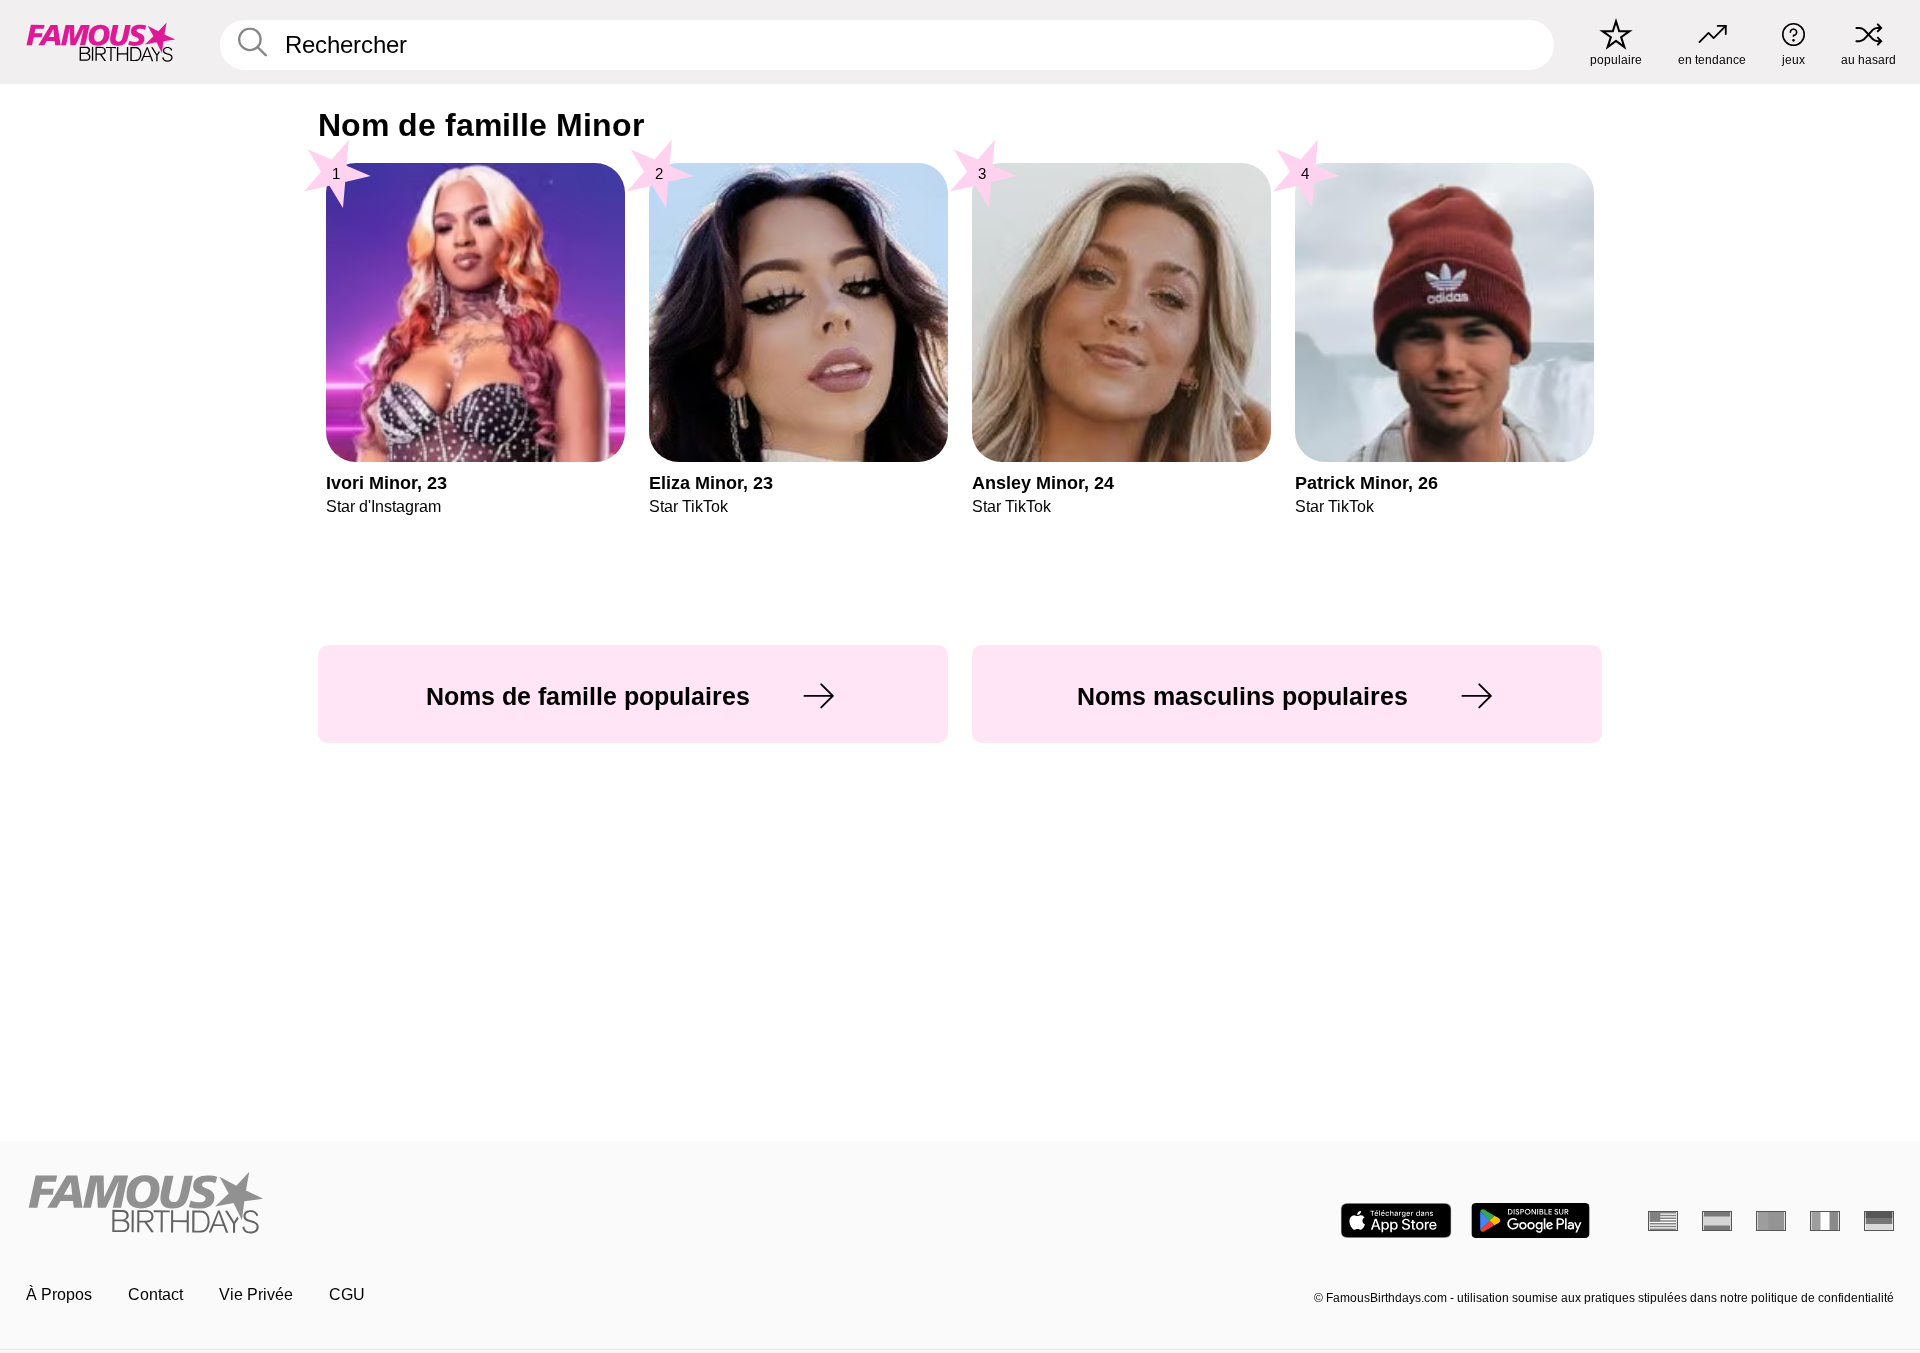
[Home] (487, 1204)
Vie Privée (256, 1294)
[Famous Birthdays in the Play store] (1530, 1220)
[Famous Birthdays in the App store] (1396, 1220)
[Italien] (1825, 1221)
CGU (347, 1294)
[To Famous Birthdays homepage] (101, 42)
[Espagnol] (1717, 1221)
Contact (155, 1294)
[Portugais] (1771, 1221)
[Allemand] (1879, 1221)
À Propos (59, 1294)
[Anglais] (1663, 1221)
